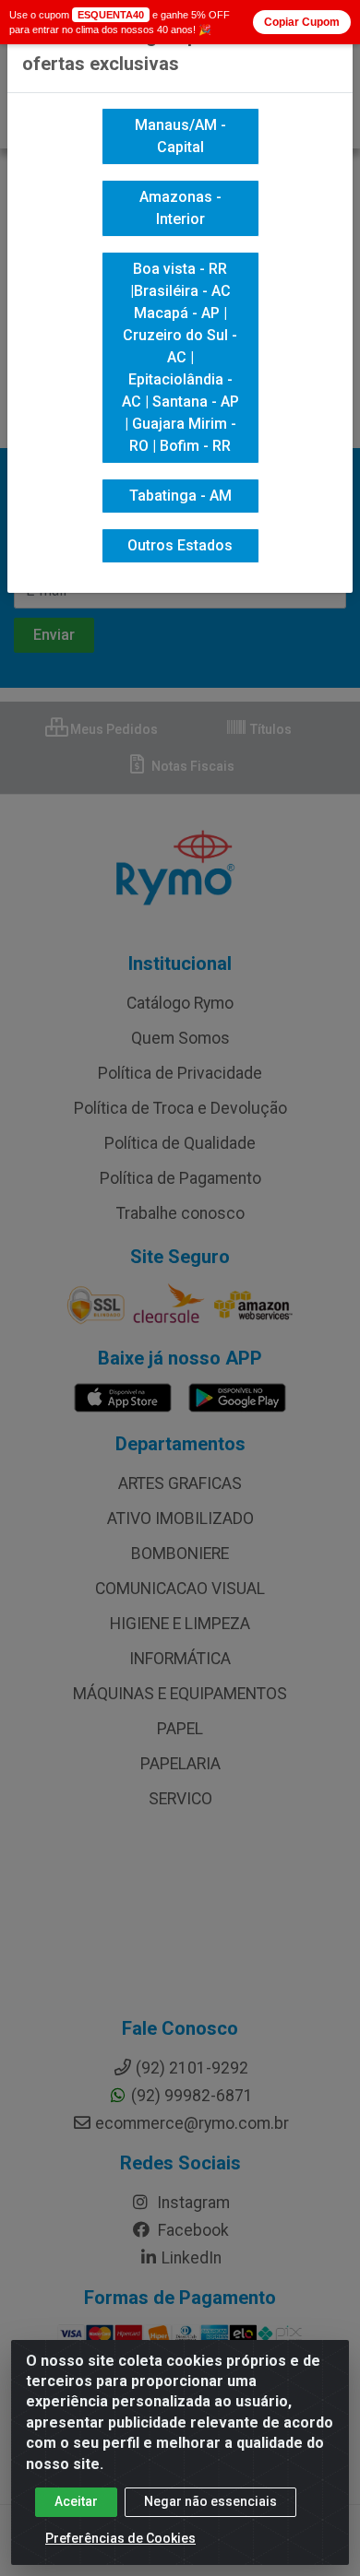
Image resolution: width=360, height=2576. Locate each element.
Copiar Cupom (302, 22)
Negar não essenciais (210, 2501)
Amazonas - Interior (180, 208)
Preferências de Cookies (120, 2538)
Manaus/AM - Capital (180, 136)
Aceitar (76, 2501)
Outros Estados (180, 545)
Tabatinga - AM (180, 496)
